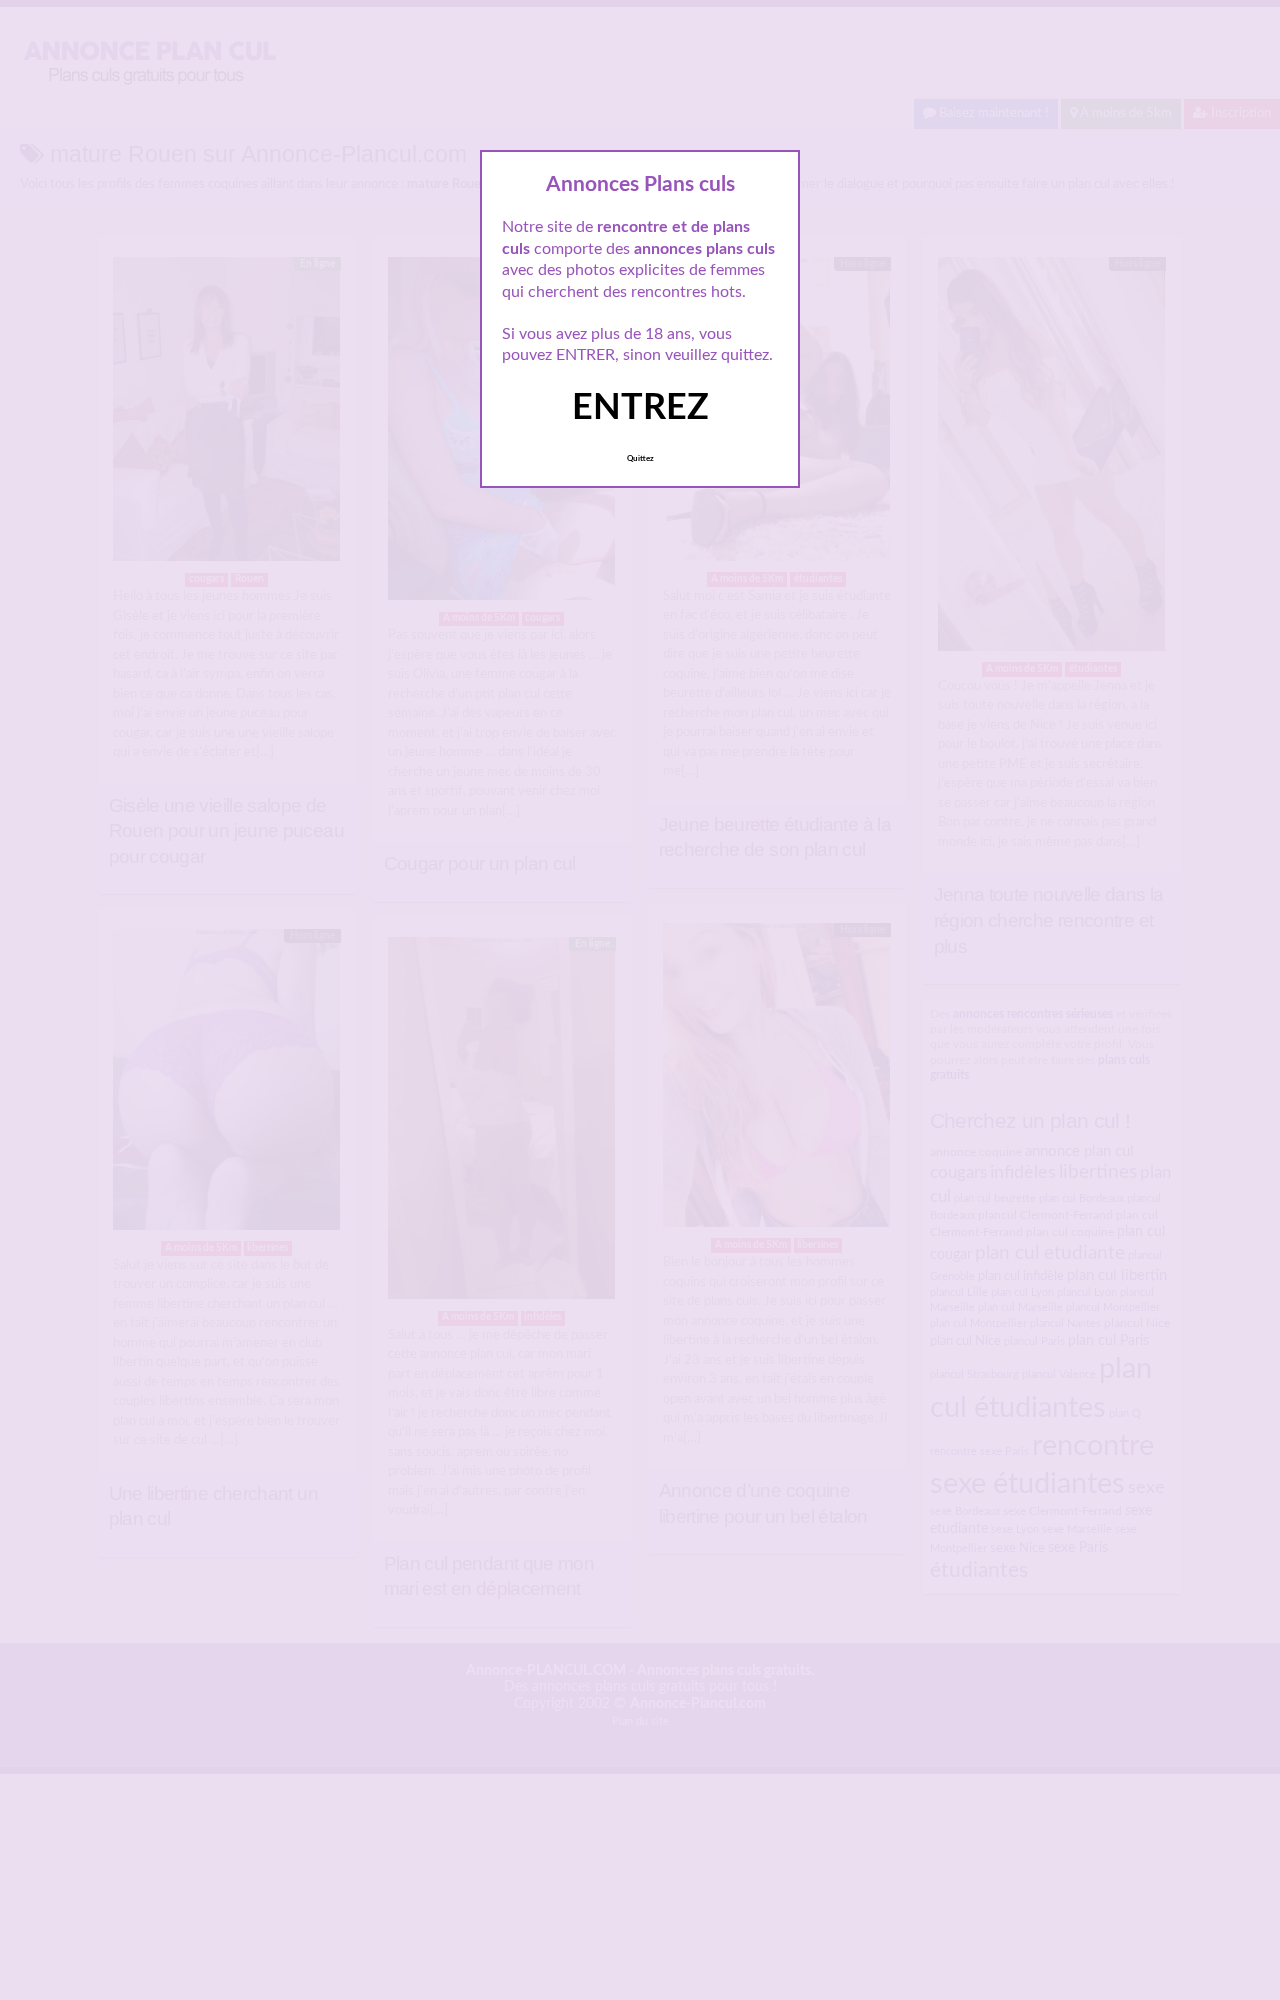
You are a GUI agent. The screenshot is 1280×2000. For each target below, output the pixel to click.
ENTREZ (640, 408)
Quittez (640, 459)
